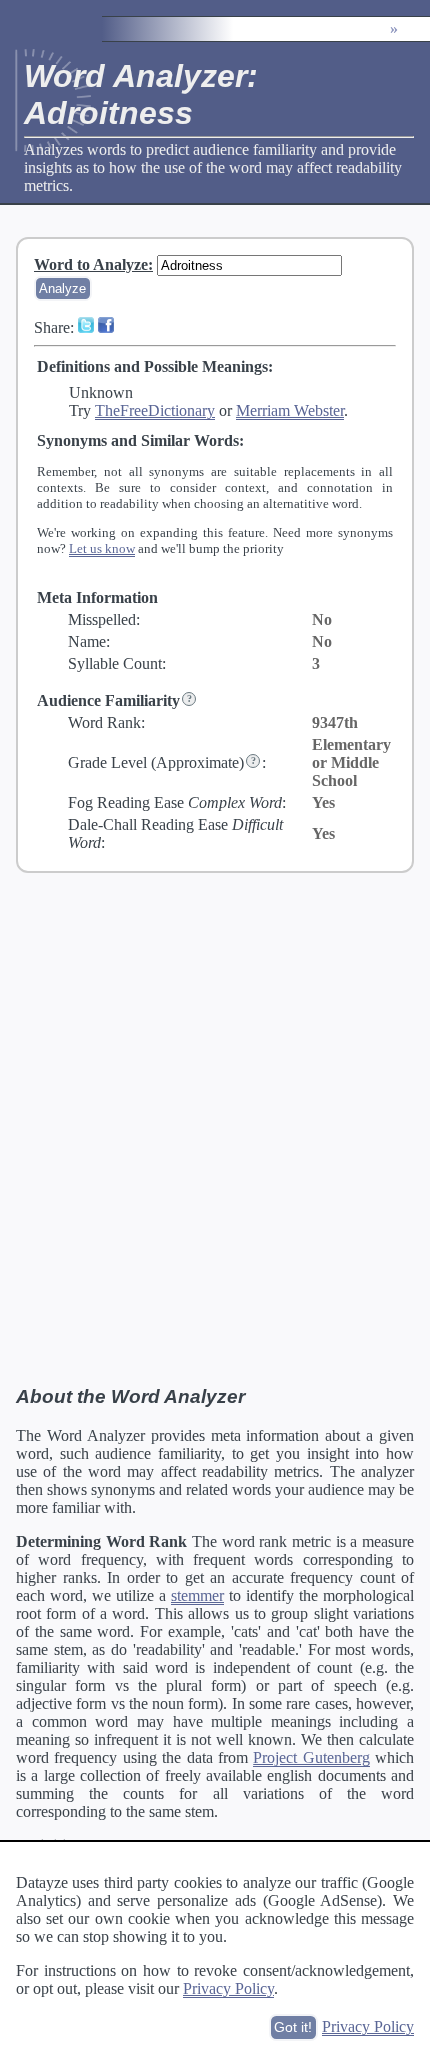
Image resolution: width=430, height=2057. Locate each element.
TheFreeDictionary (155, 410)
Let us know (102, 548)
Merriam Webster (290, 410)
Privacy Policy (228, 1988)
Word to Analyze (91, 264)
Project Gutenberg (311, 1757)
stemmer (197, 1595)
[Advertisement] (215, 1128)
